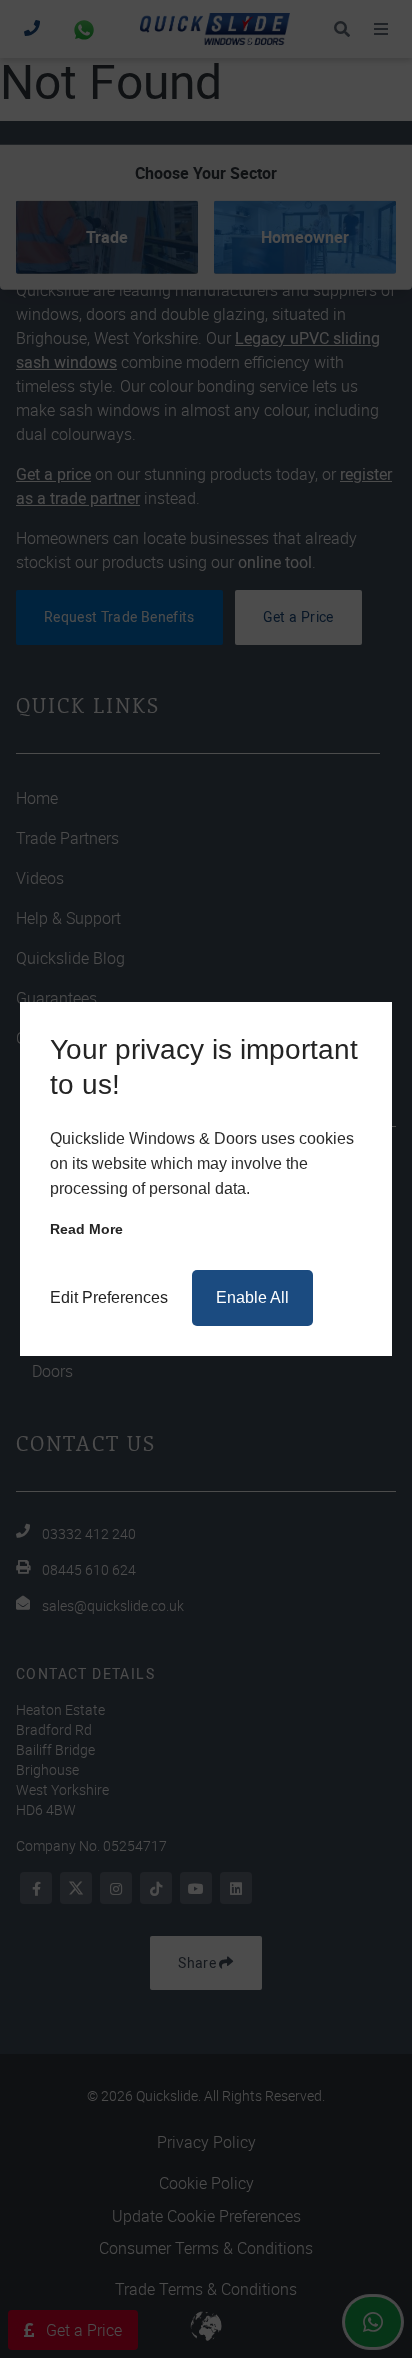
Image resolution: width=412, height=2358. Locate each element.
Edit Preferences (109, 1297)
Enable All (252, 1297)
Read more (86, 1229)
